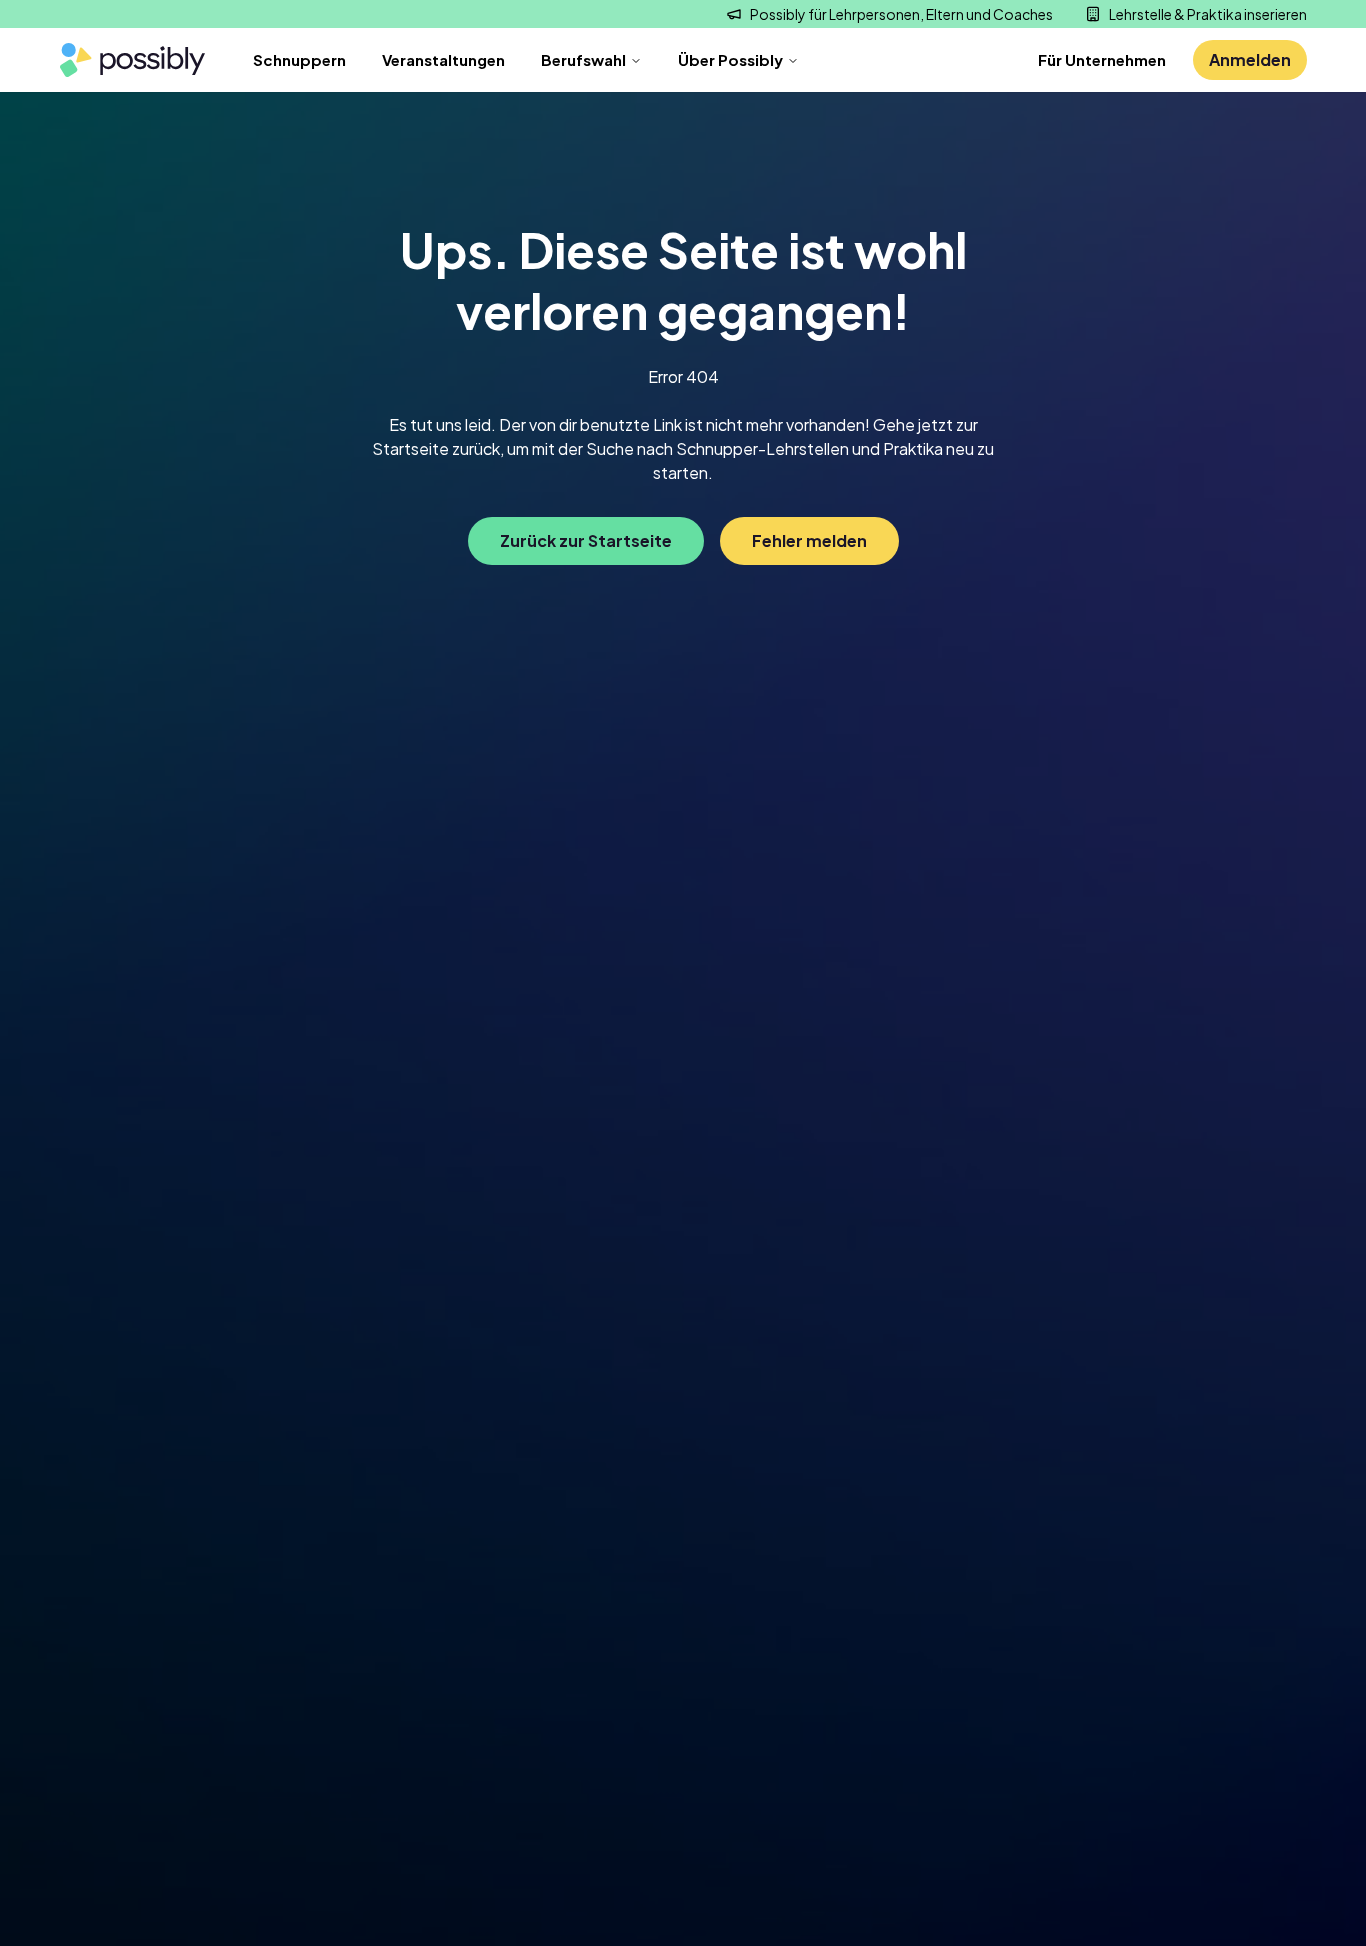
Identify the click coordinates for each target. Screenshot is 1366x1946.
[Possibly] (132, 60)
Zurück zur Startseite (586, 540)
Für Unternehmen (1102, 59)
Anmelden (1250, 59)
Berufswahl (583, 59)
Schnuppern (299, 59)
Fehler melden (809, 540)
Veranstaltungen (443, 59)
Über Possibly (730, 59)
